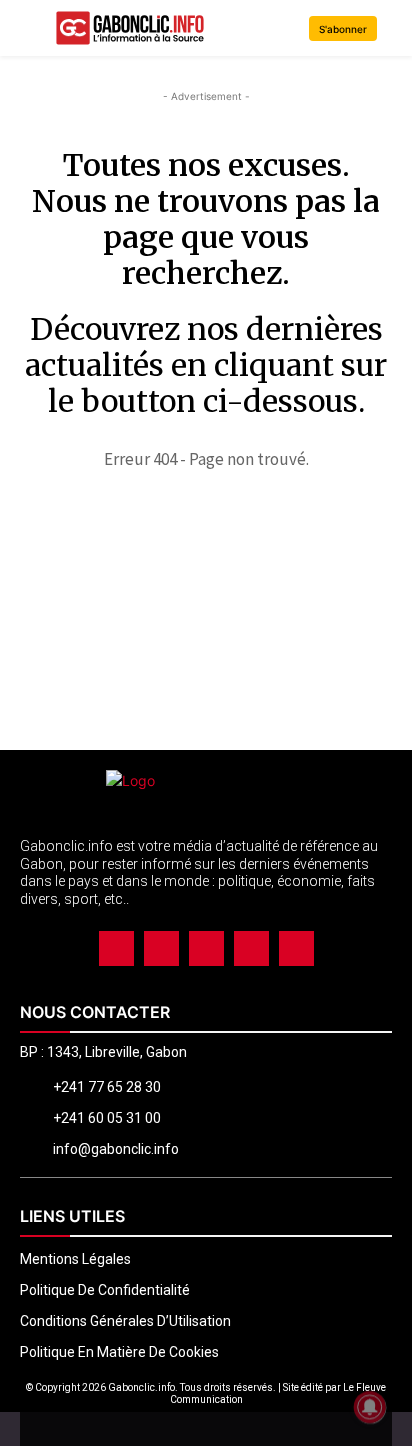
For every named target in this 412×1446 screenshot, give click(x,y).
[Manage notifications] (370, 1407)
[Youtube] (296, 948)
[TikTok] (206, 948)
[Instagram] (161, 948)
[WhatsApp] (251, 948)
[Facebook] (116, 948)
